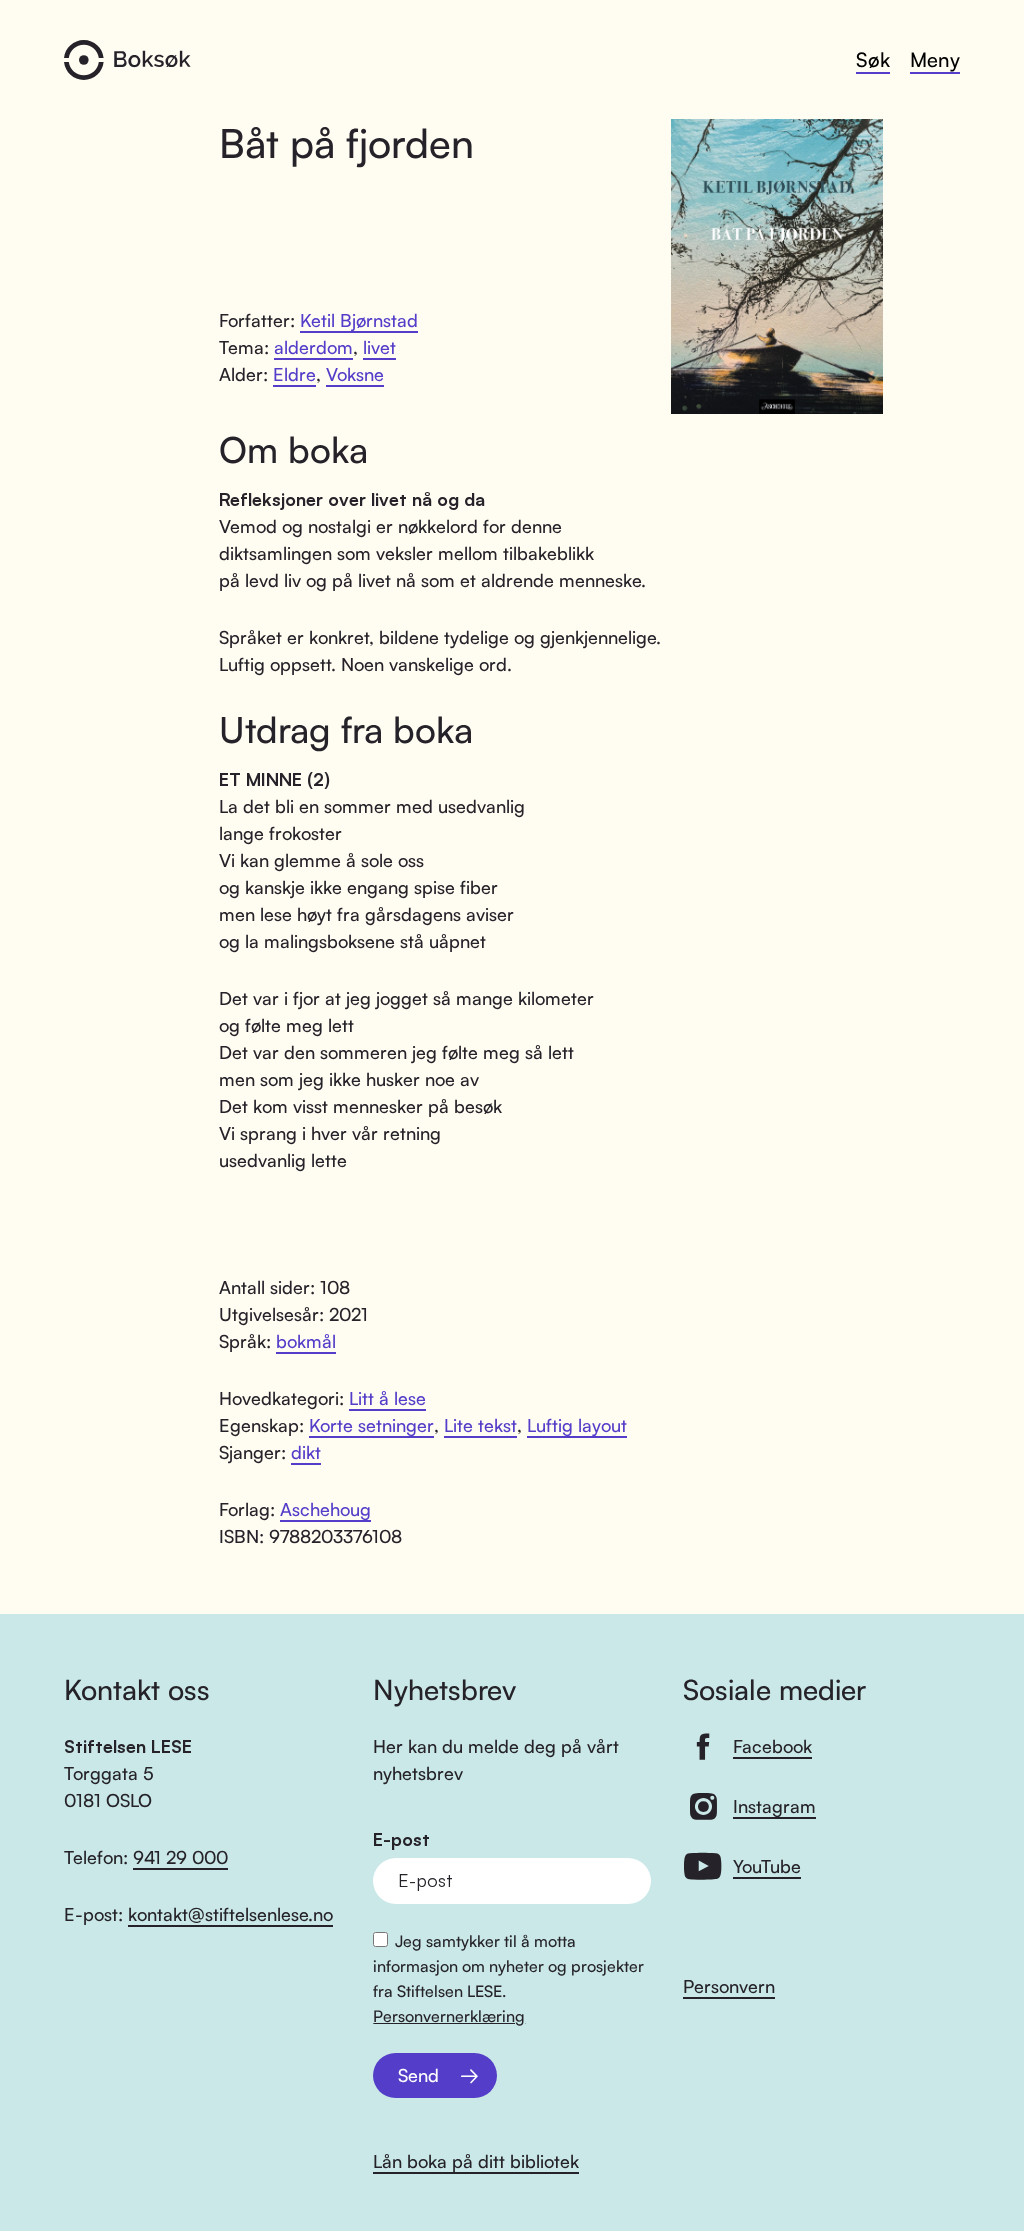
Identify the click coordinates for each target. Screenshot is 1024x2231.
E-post (401, 1839)
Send (418, 2075)
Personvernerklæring (449, 2016)
